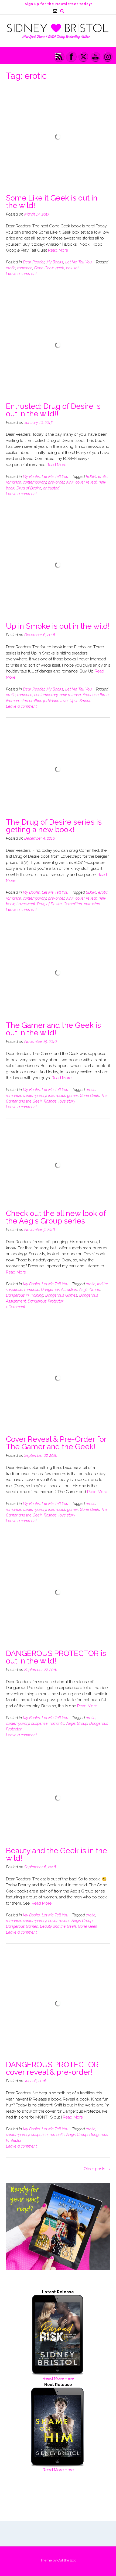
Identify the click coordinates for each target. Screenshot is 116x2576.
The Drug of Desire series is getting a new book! (54, 826)
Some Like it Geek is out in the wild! (52, 202)
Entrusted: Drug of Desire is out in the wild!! (53, 410)
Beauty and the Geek (58, 1926)
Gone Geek (44, 268)
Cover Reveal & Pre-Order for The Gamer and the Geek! (56, 1443)
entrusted (51, 488)
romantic (32, 1290)
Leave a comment (21, 274)
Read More (58, 250)
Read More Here (58, 2378)
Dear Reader (34, 262)
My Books (55, 262)
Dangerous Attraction (59, 1290)
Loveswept (26, 904)
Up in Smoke (81, 701)
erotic (11, 268)
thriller (103, 1284)
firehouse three (96, 695)
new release (70, 695)
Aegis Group (90, 1290)
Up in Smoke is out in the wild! (58, 626)
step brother (31, 701)
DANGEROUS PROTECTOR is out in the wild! (56, 1657)
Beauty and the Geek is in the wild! (57, 1854)
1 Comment (16, 1307)
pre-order (56, 482)
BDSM (91, 477)
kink (70, 482)
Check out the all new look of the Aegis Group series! (56, 1217)
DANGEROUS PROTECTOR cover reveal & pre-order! (52, 2068)
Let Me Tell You (79, 262)
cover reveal (86, 482)
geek (60, 268)
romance (25, 268)
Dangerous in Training (25, 1295)
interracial (57, 1096)
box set (72, 268)
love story (67, 1101)
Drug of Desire (29, 488)
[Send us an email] (55, 11)
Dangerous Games (61, 1295)
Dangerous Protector (46, 1301)
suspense (14, 1290)
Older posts (97, 2169)
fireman (12, 701)
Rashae (50, 1101)
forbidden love (55, 701)
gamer (73, 1096)
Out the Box (66, 2560)
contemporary (35, 482)
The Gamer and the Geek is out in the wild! (53, 1029)
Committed (73, 904)
